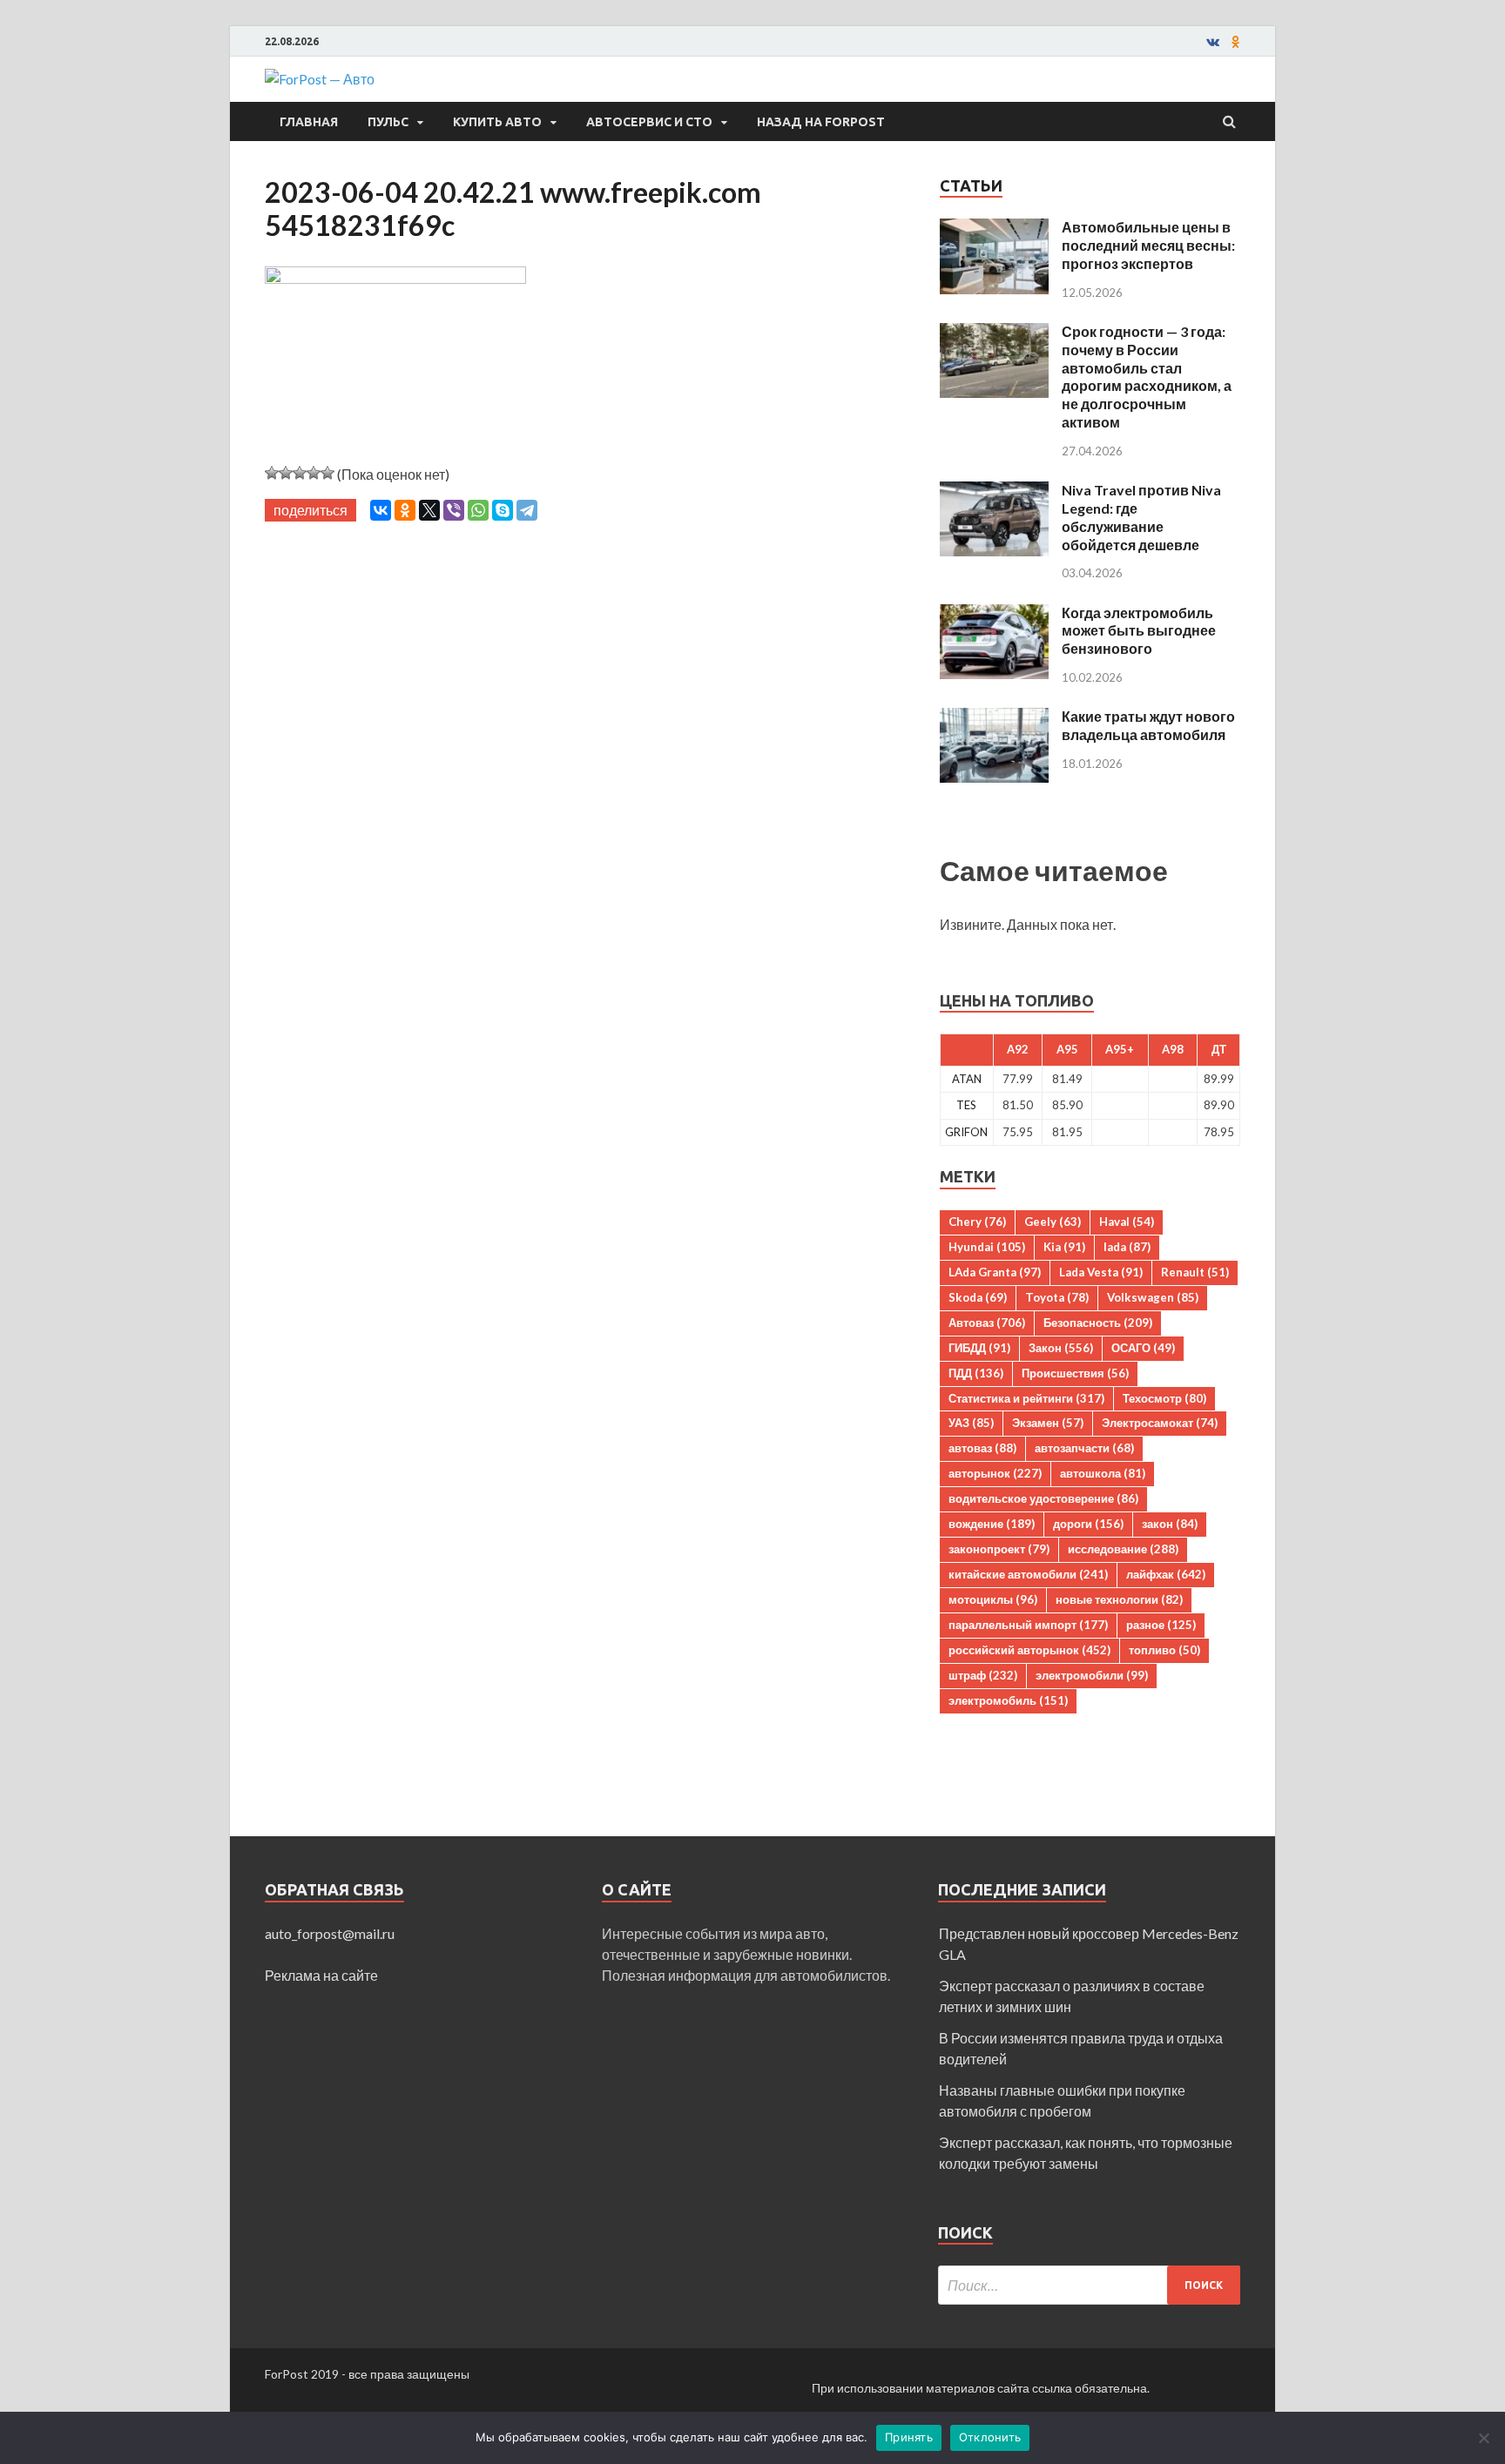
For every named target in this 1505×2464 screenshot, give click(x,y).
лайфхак (1166, 1574)
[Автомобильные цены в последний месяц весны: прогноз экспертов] (994, 229)
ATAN (967, 1079)
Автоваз (987, 1323)
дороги (1088, 1524)
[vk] (1213, 42)
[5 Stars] (327, 473)
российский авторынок (1029, 1650)
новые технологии (1119, 1599)
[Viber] (454, 510)
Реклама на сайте (321, 1975)
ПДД (976, 1373)
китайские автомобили (1028, 1574)
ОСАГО (1143, 1348)
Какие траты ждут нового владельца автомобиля (1148, 725)
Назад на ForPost (821, 122)
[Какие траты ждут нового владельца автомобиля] (994, 718)
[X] (429, 510)
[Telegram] (527, 510)
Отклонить (990, 2437)
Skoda (978, 1297)
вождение (992, 1524)
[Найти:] (1089, 2285)
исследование (1123, 1549)
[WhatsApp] (478, 510)
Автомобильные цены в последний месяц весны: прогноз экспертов (1148, 245)
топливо (1164, 1650)
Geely (1053, 1222)
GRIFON (966, 1132)
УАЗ (971, 1423)
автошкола (1103, 1473)
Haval (1127, 1222)
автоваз (982, 1448)
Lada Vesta (1101, 1272)
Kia (1064, 1247)
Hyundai (987, 1247)
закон (1170, 1524)
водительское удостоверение (1043, 1498)
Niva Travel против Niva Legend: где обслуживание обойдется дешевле (1141, 517)
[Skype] (503, 510)
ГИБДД (979, 1348)
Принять (909, 2437)
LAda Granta (995, 1272)
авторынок (995, 1473)
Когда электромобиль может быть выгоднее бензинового (1139, 631)
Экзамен (1048, 1423)
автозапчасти (1084, 1448)
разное (1161, 1625)
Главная (309, 122)
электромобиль (1008, 1700)
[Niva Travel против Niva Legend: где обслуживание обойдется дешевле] (994, 491)
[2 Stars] (286, 473)
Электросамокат (1160, 1423)
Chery (977, 1222)
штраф (983, 1675)
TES (966, 1105)
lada (1127, 1247)
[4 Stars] (314, 473)
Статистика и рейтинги (1026, 1398)
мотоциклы (993, 1599)
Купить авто (497, 122)
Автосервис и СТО (649, 122)
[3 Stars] (300, 473)
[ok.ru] (1236, 42)
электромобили (1092, 1675)
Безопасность (1098, 1323)
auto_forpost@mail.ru (330, 1933)
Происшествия (1075, 1373)
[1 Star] (272, 473)
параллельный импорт (1028, 1625)
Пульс (388, 122)
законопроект (999, 1549)
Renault (1195, 1272)
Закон (1061, 1348)
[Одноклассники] (405, 510)
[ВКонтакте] (381, 510)
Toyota (1057, 1297)
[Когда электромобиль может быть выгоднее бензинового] (994, 614)
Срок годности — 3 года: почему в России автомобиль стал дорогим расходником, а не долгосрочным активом (1147, 377)
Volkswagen (1153, 1297)
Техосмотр (1164, 1398)
